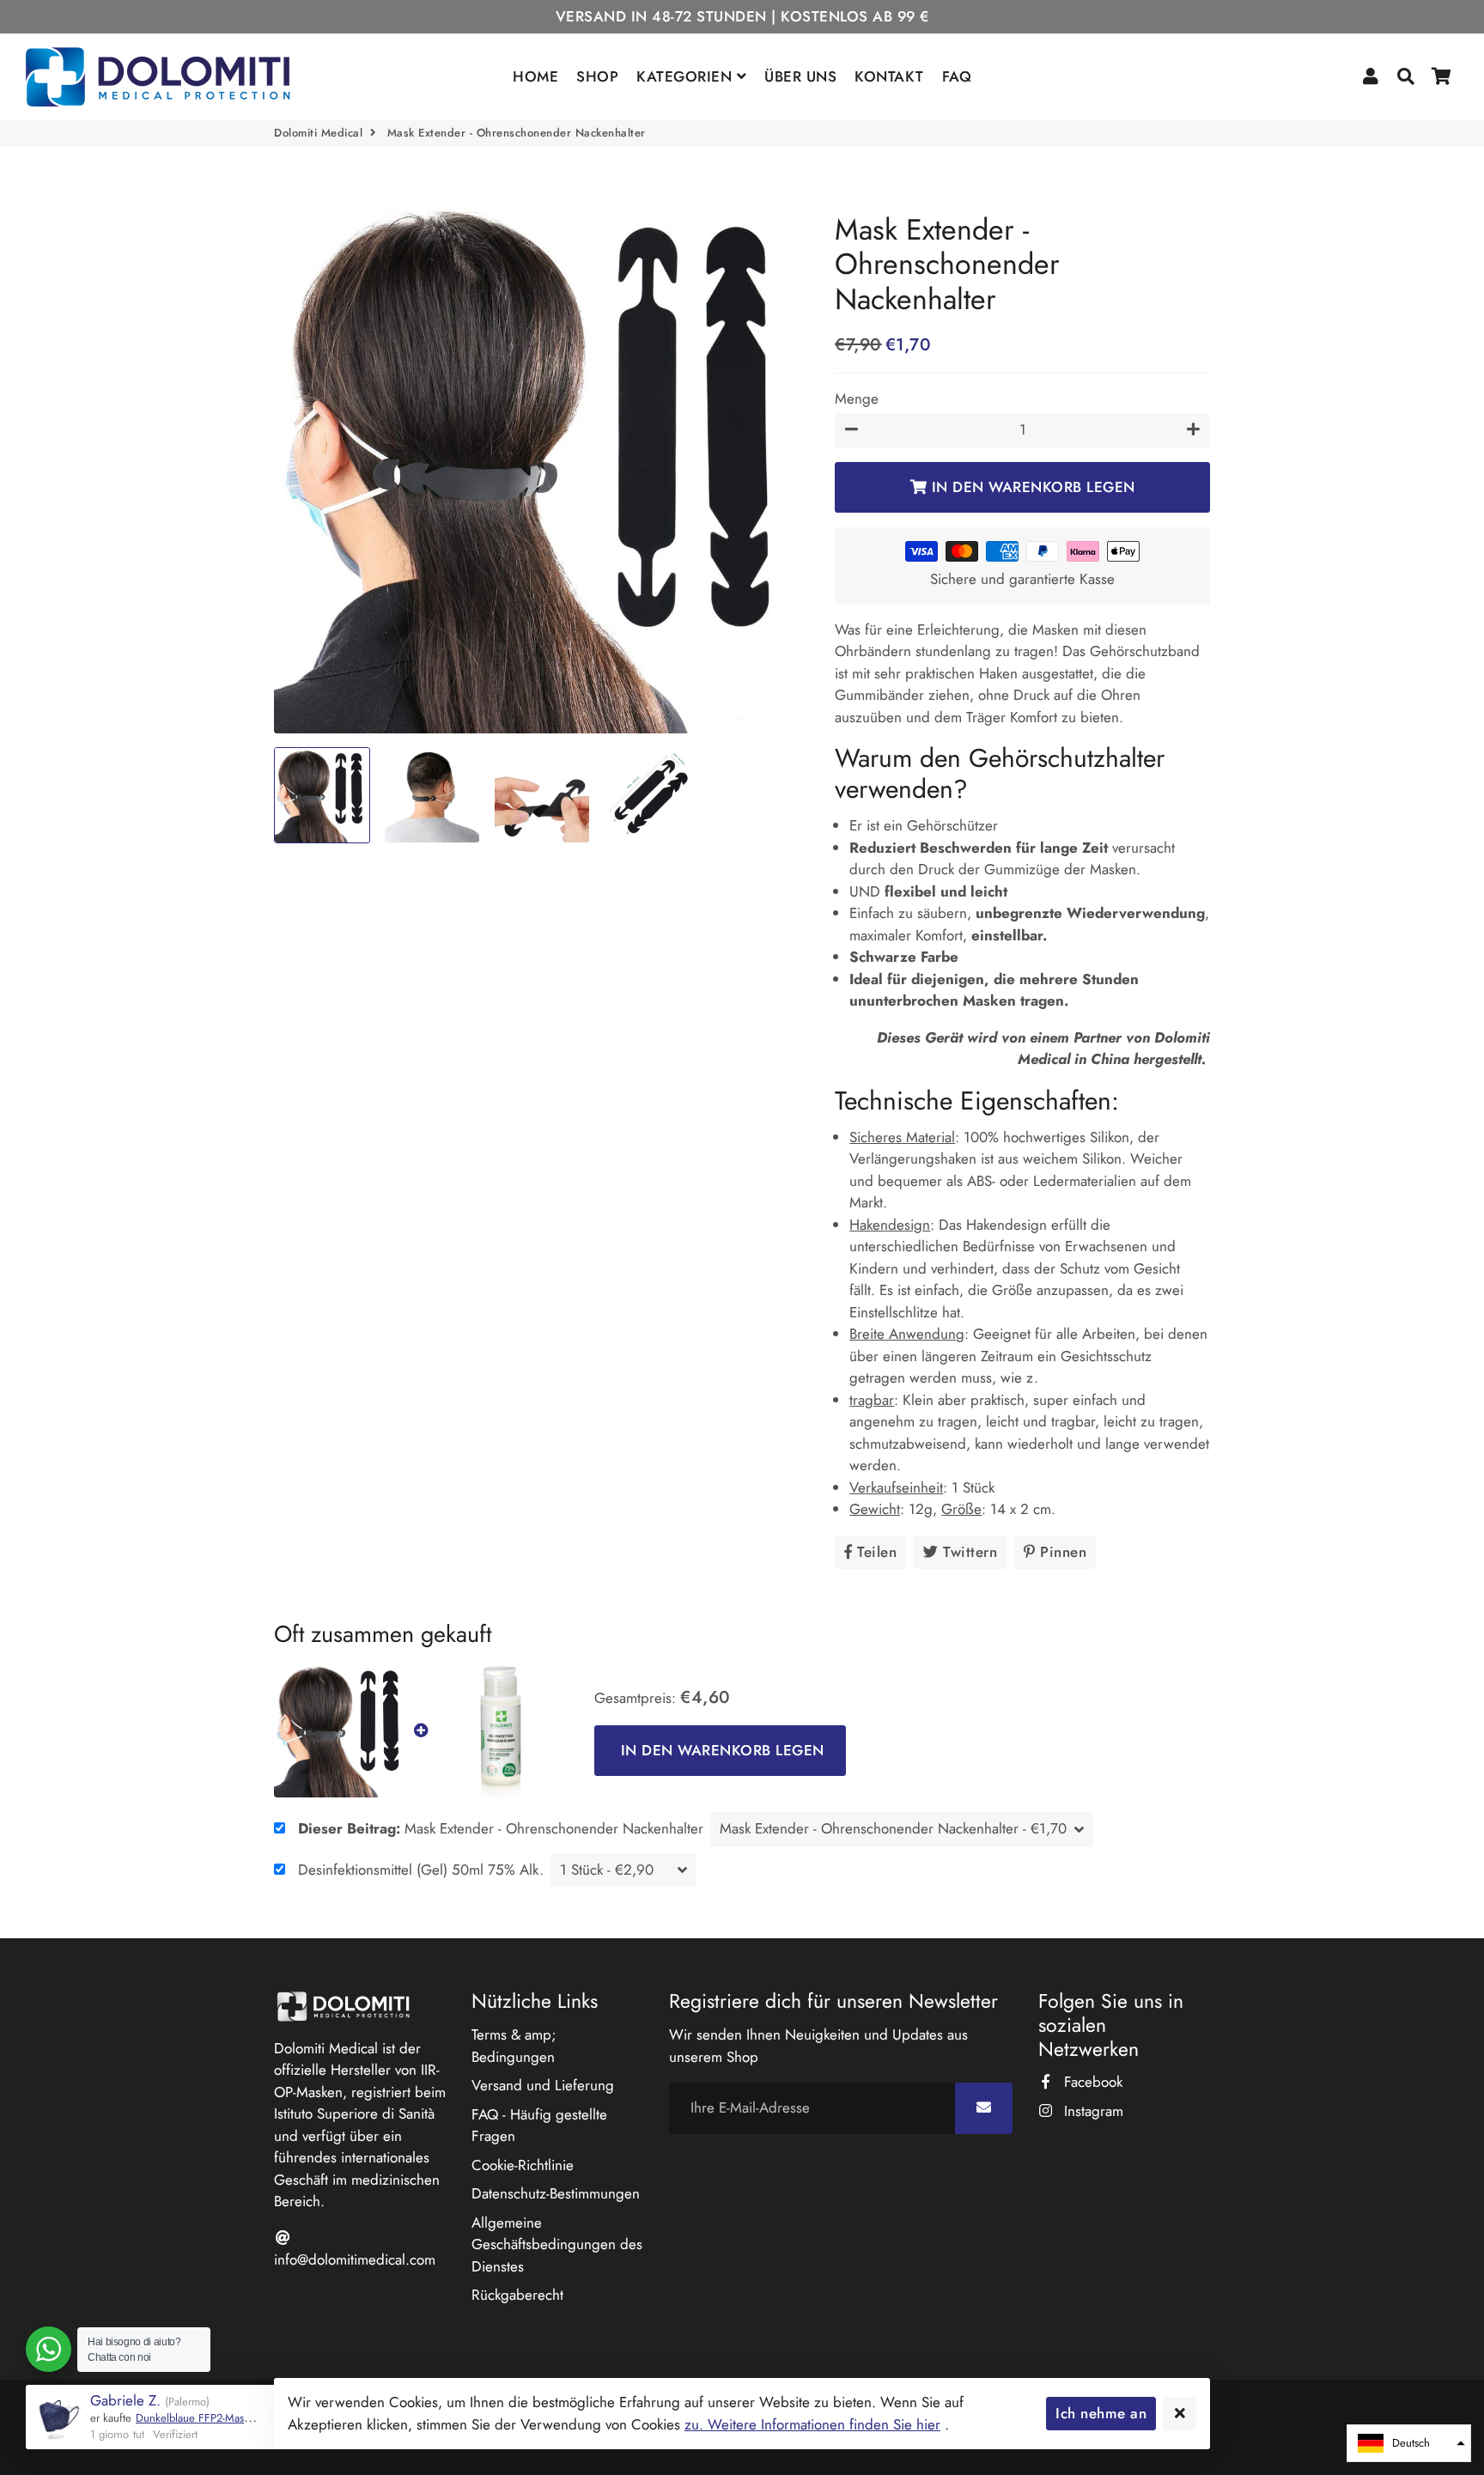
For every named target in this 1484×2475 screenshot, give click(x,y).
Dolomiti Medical (318, 133)
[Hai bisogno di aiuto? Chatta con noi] (49, 2349)
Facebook (1091, 2082)
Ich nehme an (1101, 2413)
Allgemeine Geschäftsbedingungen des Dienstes (557, 2244)
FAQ (957, 76)
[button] (1409, 2443)
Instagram (1092, 2111)
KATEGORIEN (687, 76)
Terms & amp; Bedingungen (514, 2046)
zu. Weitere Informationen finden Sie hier (812, 2424)
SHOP (597, 76)
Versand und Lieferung (543, 2085)
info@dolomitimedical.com (355, 2259)
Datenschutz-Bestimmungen (556, 2193)
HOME (535, 76)
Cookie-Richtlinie (523, 2165)
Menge (857, 398)
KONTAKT (889, 76)
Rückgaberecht (517, 2295)
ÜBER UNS (800, 76)
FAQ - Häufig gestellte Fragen (539, 2125)
